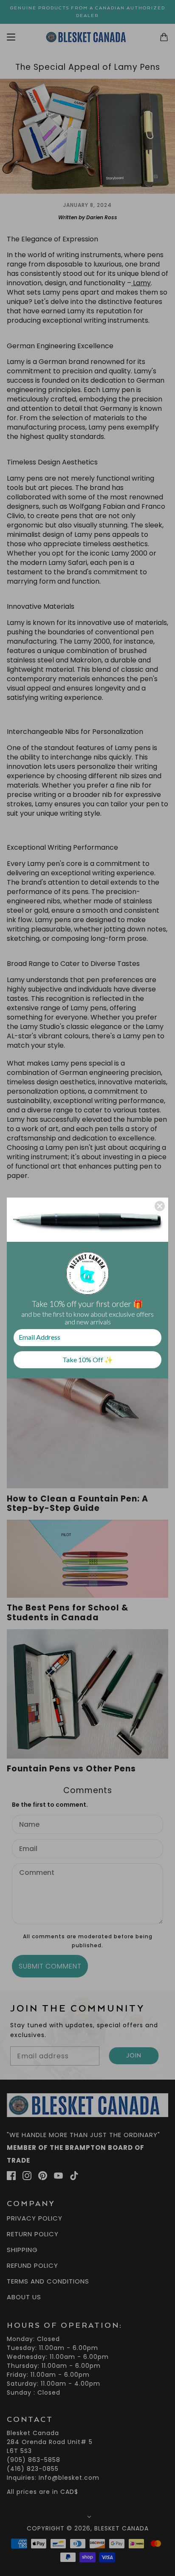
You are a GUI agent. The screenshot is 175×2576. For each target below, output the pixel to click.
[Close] (160, 1206)
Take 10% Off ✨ (88, 1360)
